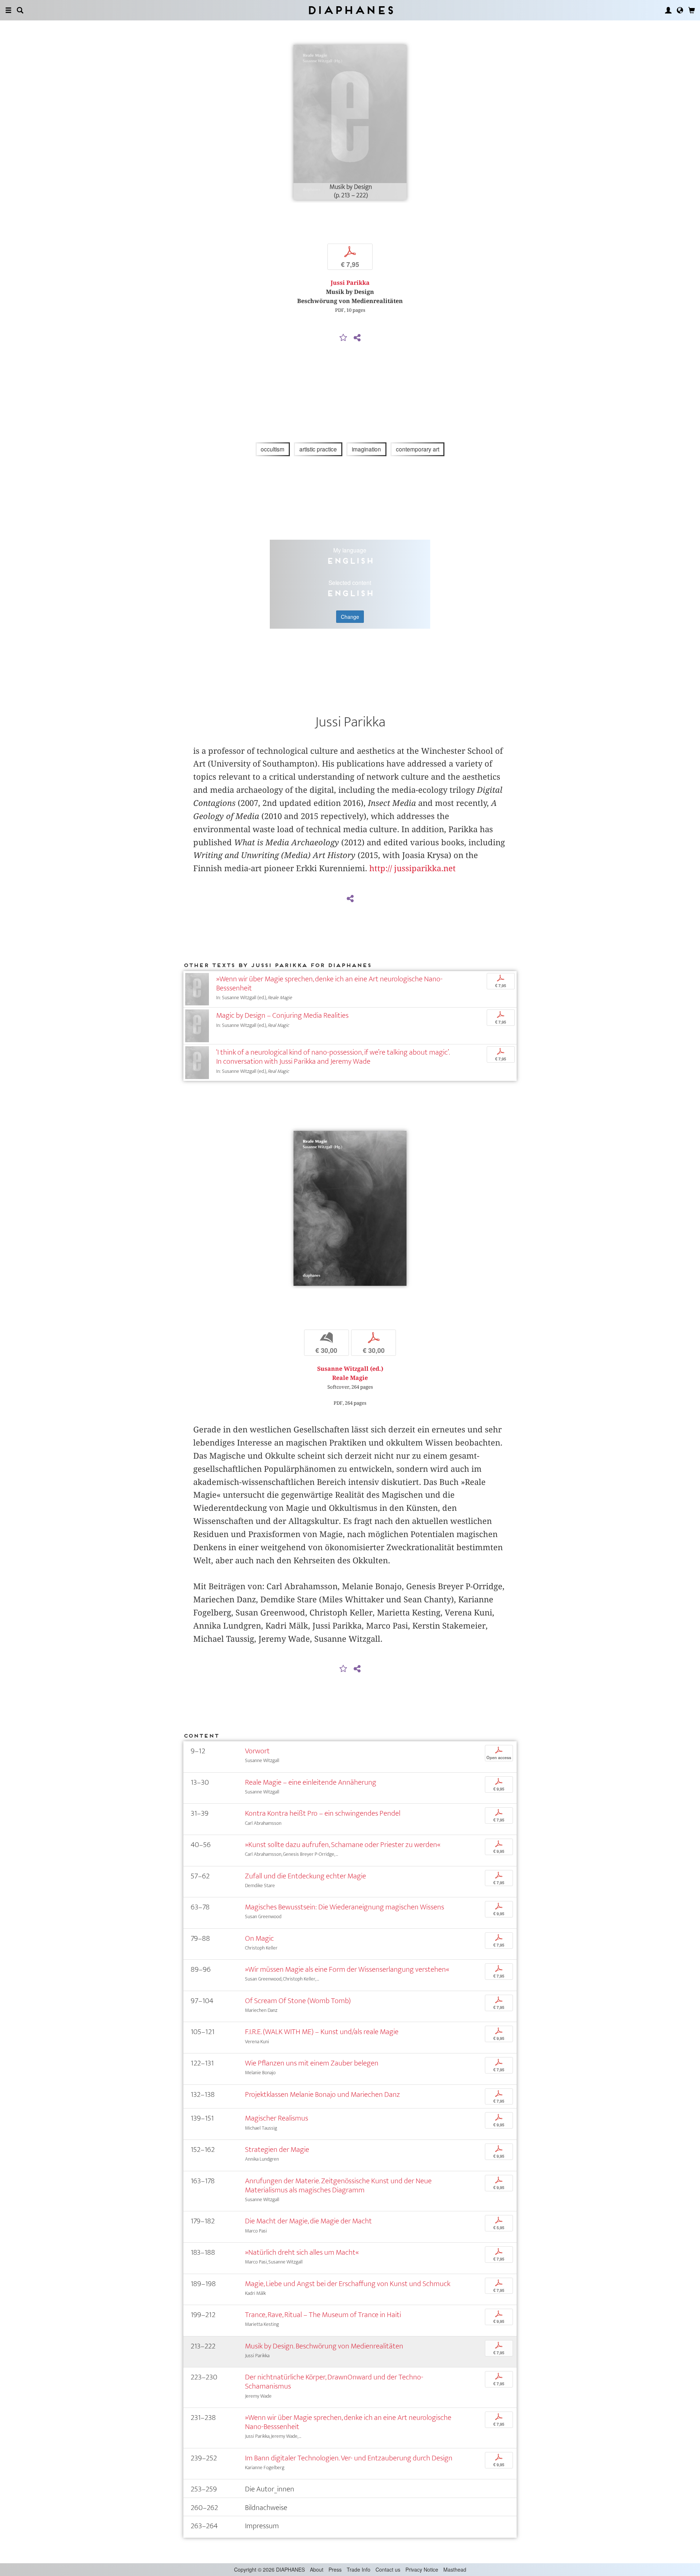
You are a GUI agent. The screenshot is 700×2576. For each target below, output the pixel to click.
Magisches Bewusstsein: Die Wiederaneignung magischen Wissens (345, 1907)
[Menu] (8, 10)
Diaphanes (350, 10)
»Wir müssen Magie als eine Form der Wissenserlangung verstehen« (347, 1969)
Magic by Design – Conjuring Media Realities (282, 1015)
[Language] (680, 10)
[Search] (20, 10)
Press (335, 2569)
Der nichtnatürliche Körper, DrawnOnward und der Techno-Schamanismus (334, 2382)
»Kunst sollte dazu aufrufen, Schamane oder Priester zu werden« (343, 1845)
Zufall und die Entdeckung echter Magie (306, 1876)
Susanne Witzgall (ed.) (350, 1369)
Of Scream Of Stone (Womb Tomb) (298, 2001)
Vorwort (257, 1751)
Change (350, 617)
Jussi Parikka (350, 283)
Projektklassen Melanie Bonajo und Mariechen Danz (322, 2094)
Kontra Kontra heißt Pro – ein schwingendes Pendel (323, 1813)
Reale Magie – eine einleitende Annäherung (311, 1782)
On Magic (259, 1938)
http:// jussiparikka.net (413, 868)
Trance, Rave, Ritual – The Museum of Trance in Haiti (323, 2315)
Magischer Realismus (277, 2118)
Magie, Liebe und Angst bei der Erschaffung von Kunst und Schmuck (348, 2284)
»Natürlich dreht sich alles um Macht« (302, 2252)
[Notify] (343, 338)
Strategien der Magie (277, 2150)
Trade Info (359, 2569)
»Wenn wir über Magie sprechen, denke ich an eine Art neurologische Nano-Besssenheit (329, 984)
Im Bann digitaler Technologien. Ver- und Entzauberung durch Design (349, 2458)
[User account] (668, 10)
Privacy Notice (422, 2569)
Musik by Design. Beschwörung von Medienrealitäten (324, 2346)
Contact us (388, 2569)
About (317, 2569)
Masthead (455, 2569)
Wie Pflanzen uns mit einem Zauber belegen (312, 2063)
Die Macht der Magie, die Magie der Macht (308, 2221)
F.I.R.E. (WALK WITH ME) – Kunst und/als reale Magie (322, 2032)
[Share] (357, 338)
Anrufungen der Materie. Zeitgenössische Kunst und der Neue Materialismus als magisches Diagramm (338, 2185)
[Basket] (692, 10)
